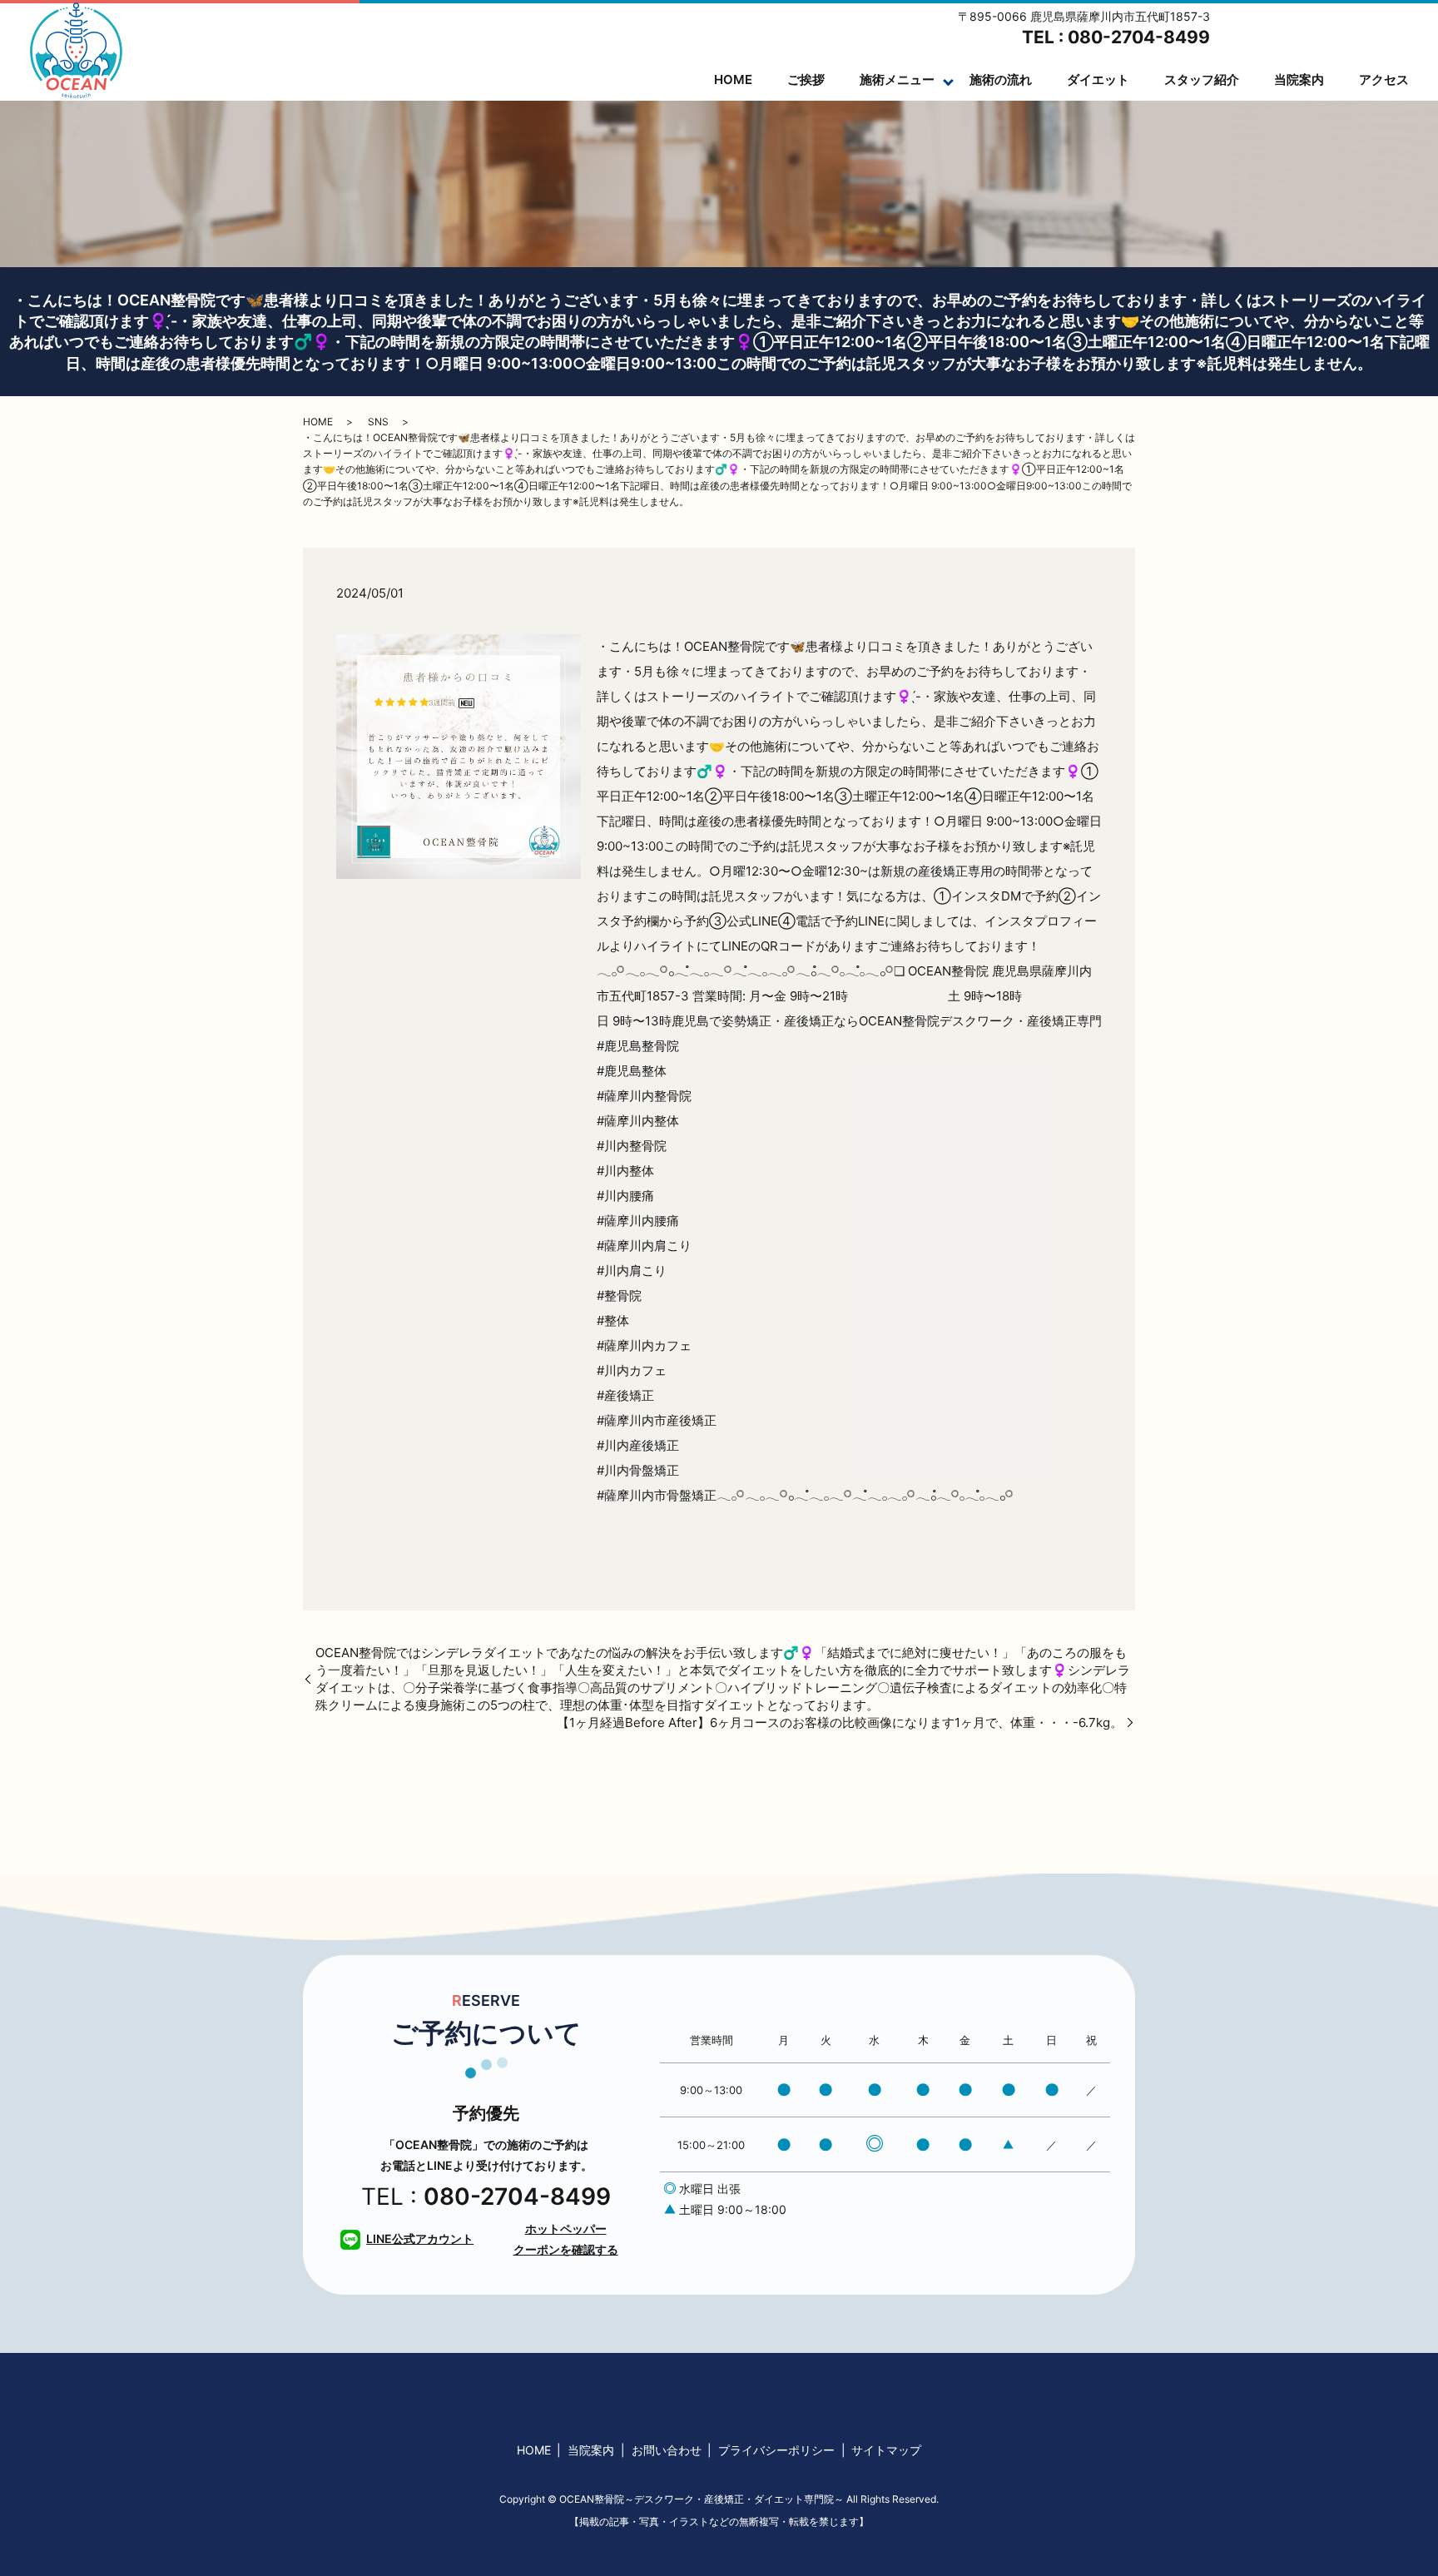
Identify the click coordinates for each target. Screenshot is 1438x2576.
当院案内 (1299, 79)
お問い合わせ (667, 2450)
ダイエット (1098, 79)
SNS (378, 422)
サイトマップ (886, 2450)
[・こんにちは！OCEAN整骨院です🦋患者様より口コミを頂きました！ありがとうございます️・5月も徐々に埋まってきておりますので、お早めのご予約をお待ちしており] (459, 755)
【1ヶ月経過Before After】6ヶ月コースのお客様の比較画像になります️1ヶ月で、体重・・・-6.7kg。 (840, 1722)
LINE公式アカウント (420, 2238)
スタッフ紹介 (1202, 79)
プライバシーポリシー (776, 2450)
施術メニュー (897, 79)
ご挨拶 (806, 79)
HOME (733, 79)
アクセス (1384, 79)
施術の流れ (1001, 79)
